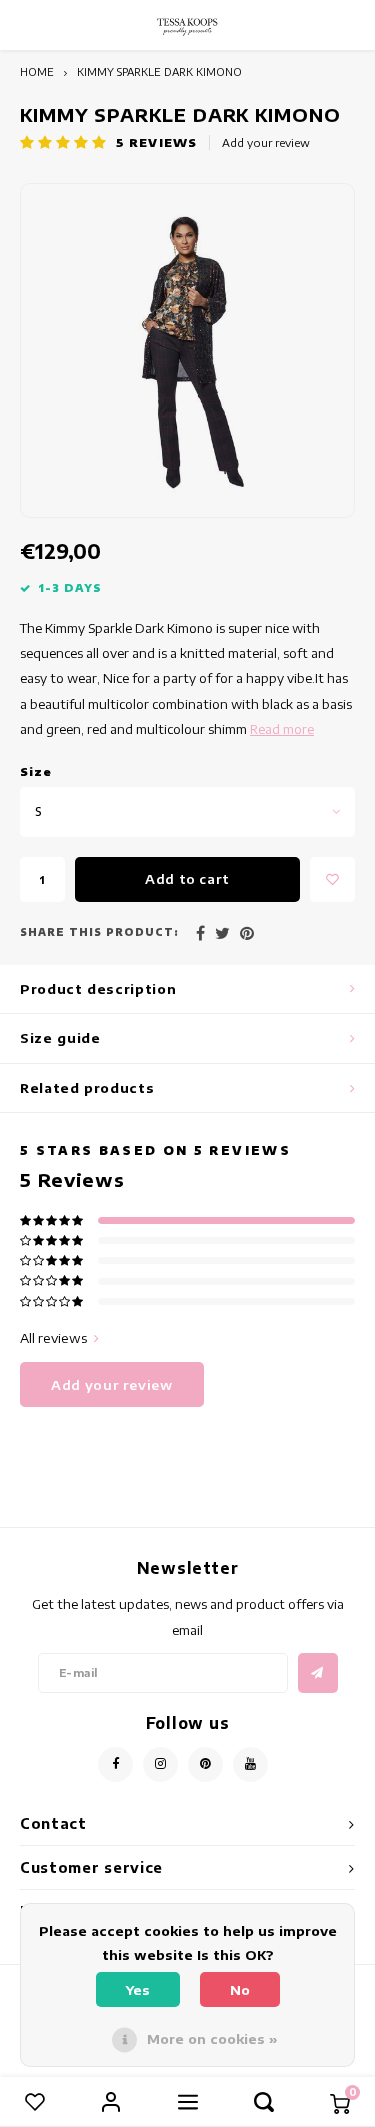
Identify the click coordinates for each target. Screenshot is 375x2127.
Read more (282, 729)
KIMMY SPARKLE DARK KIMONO (159, 71)
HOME (37, 71)
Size (36, 771)
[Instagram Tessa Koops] (160, 1764)
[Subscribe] (318, 1673)
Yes (138, 1990)
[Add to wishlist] (332, 879)
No (240, 1990)
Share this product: (99, 932)
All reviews (53, 1338)
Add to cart (187, 879)
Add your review (266, 142)
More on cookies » (212, 2039)
